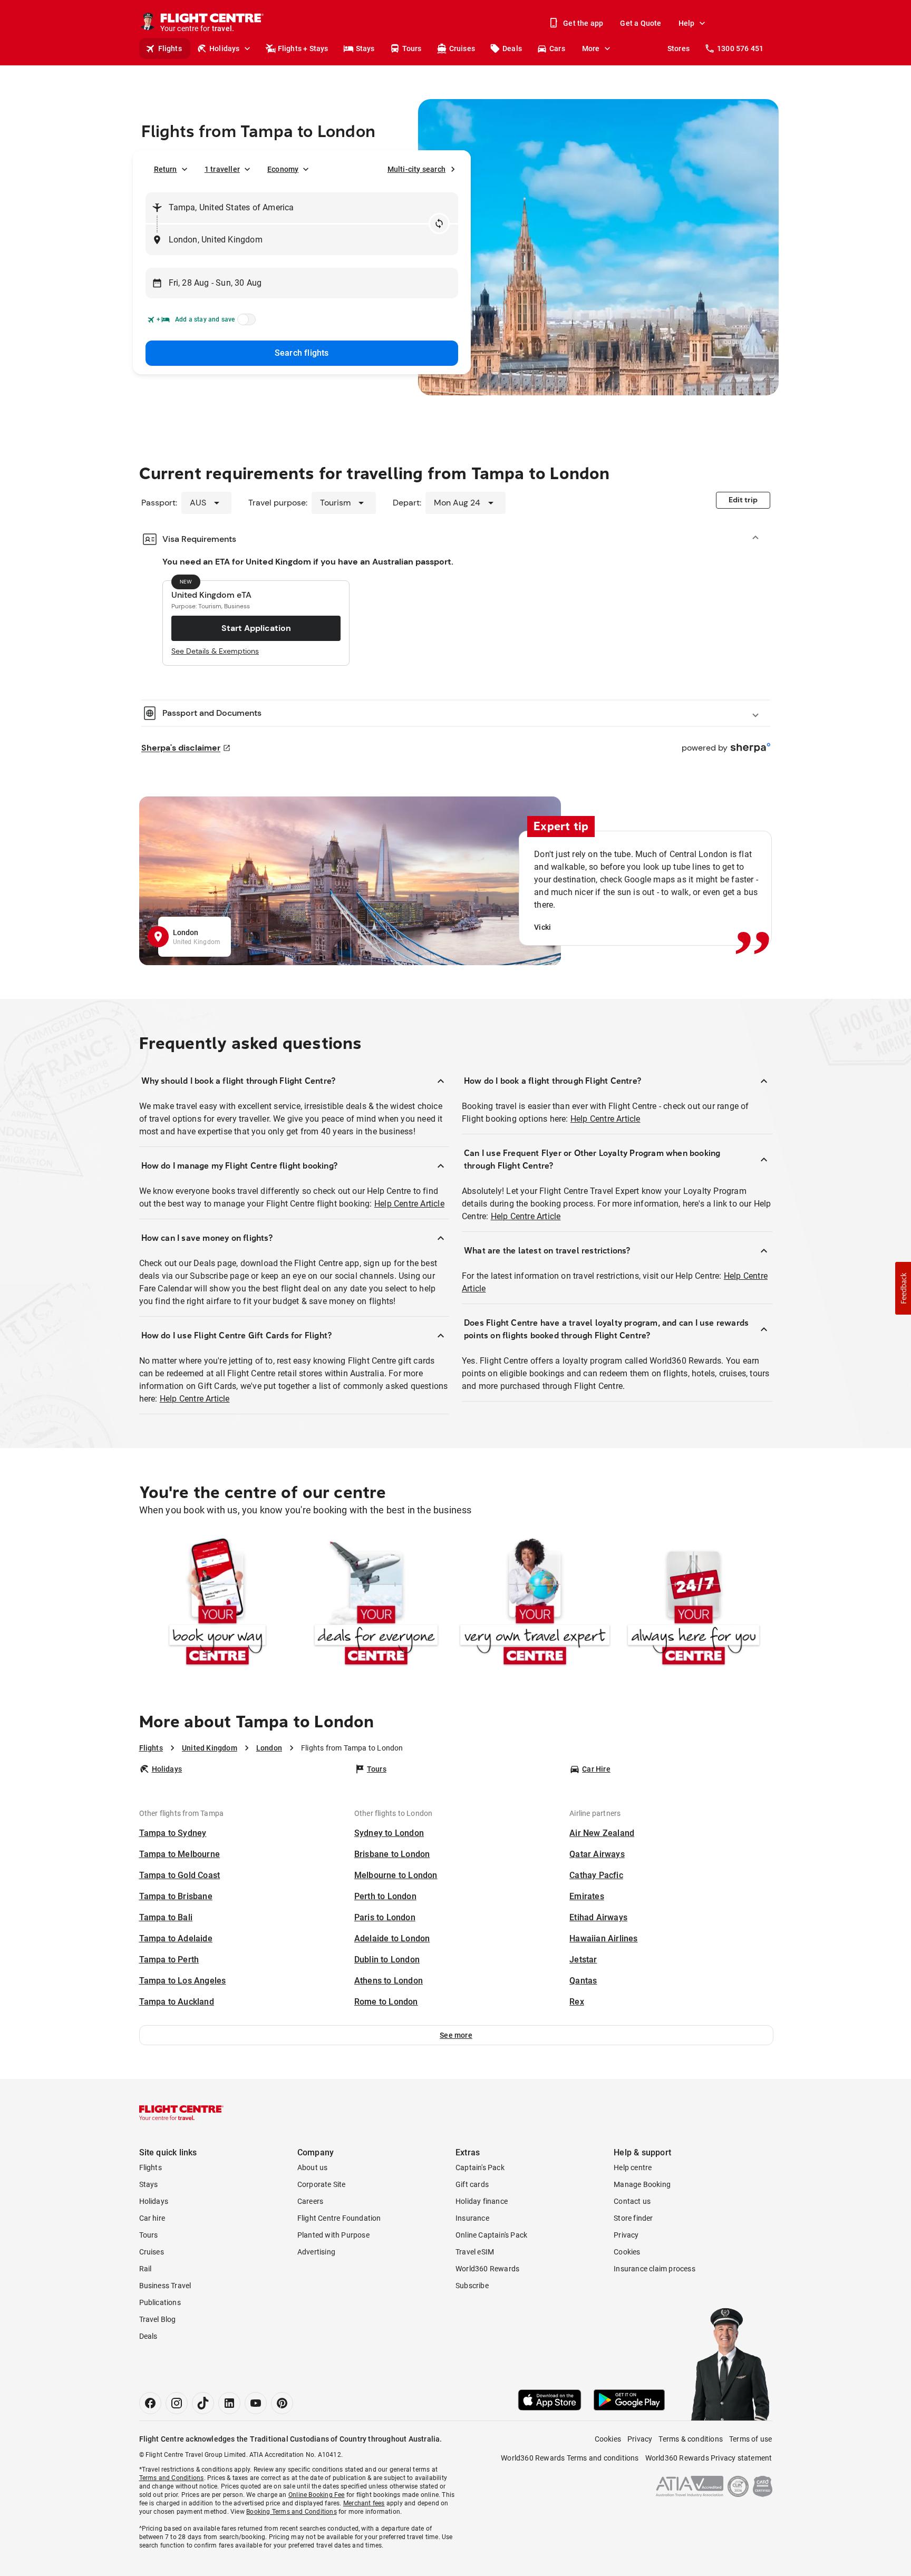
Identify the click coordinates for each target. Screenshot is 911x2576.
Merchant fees (364, 2503)
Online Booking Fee (317, 2495)
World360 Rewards (487, 2269)
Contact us (632, 2201)
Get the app (583, 23)
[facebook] (150, 2403)
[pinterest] (282, 2403)
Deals (512, 48)
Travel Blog (158, 2319)
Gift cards (472, 2184)
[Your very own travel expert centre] (535, 1604)
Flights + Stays (303, 48)
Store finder (633, 2218)
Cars (557, 48)
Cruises (462, 48)
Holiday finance (482, 2201)
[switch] (245, 323)
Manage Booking (642, 2184)
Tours (412, 48)
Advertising (316, 2252)
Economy (283, 169)
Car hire (152, 2218)
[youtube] (256, 2403)
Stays (365, 48)
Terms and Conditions (172, 2478)
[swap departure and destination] (439, 223)
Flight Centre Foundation (339, 2218)
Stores (679, 48)
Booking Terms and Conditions (292, 2512)
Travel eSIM (475, 2252)
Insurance (472, 2218)
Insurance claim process (655, 2269)
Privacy (626, 2235)
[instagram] (177, 2403)
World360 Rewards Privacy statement (709, 2458)
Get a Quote (641, 23)
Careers (310, 2201)
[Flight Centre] (181, 2113)
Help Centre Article (409, 1204)
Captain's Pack (480, 2167)
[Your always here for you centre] (694, 1604)
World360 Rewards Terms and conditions (570, 2458)
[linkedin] (229, 2403)
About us (313, 2167)
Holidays (225, 48)
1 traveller (222, 169)
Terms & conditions (691, 2439)
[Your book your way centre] (217, 1604)
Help (687, 23)
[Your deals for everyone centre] (376, 1604)
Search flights (302, 353)
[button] (456, 2035)
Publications (160, 2302)
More (591, 48)
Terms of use (750, 2439)
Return (166, 169)
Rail (146, 2269)
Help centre (633, 2167)
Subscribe (472, 2286)
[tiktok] (203, 2403)
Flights (170, 48)
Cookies (627, 2252)
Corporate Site (322, 2184)
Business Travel (165, 2286)
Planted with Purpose (333, 2235)
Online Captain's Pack (491, 2235)
